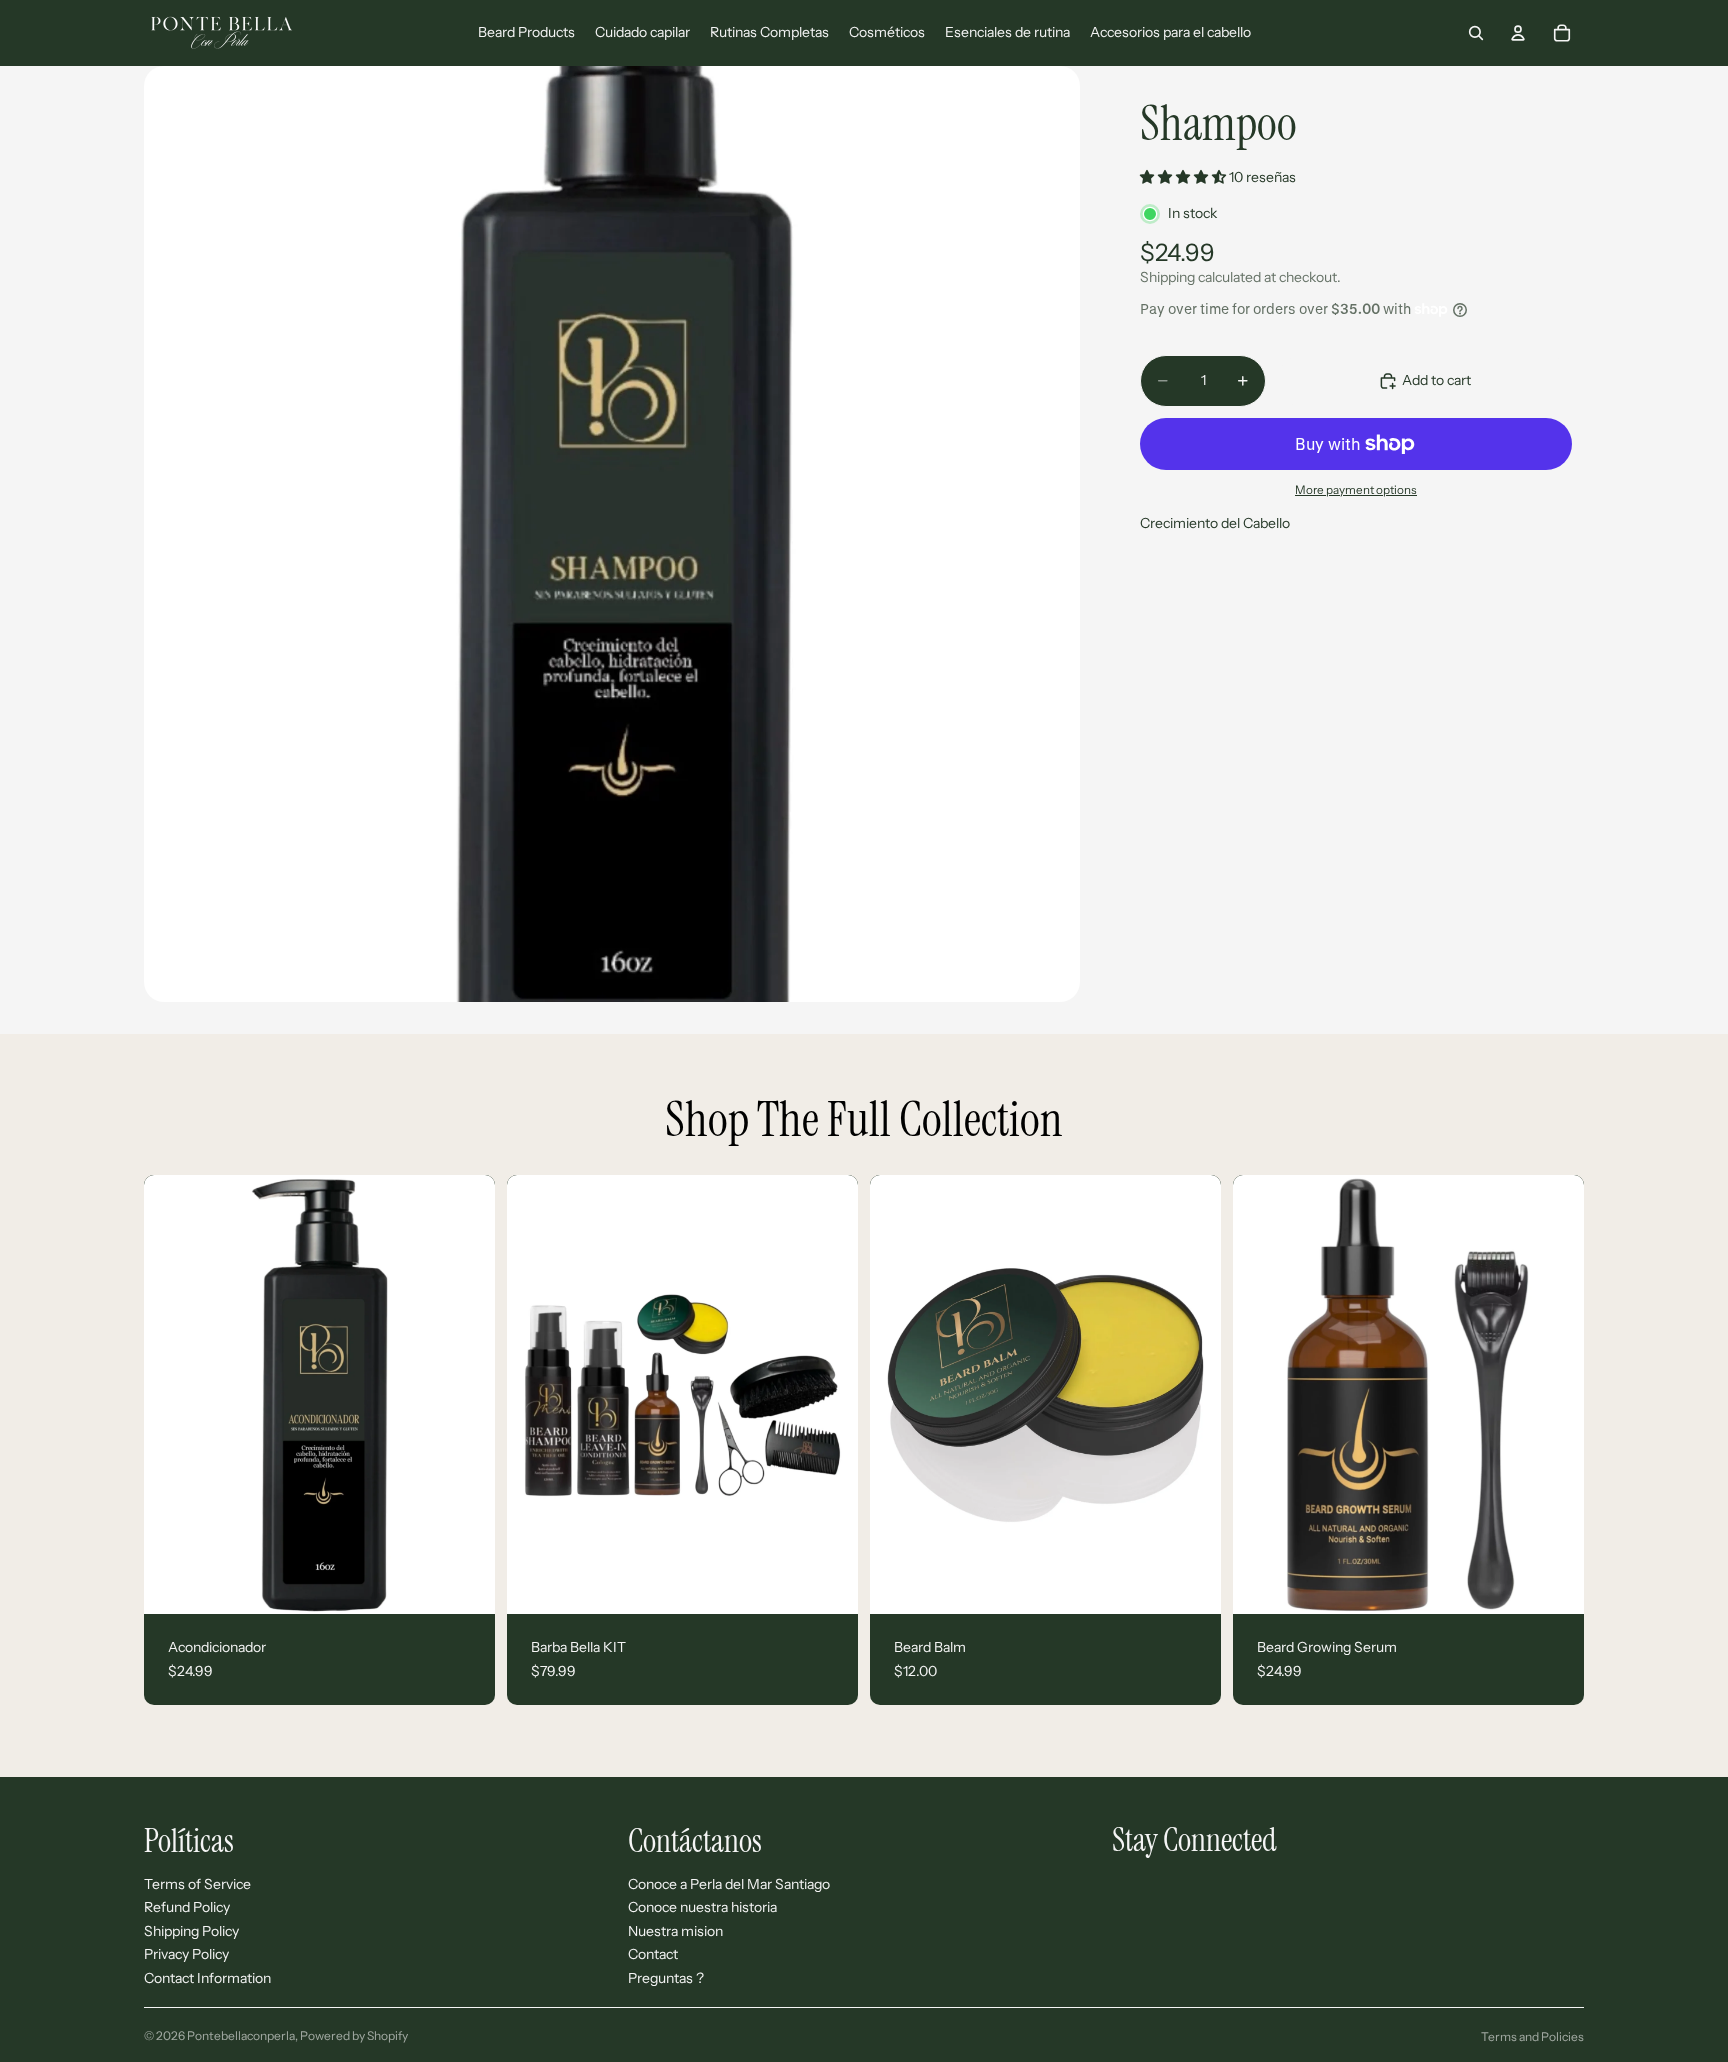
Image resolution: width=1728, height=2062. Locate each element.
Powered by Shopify (354, 2035)
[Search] (1476, 33)
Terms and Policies (1532, 2036)
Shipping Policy (191, 1931)
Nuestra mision (675, 1931)
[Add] (464, 1583)
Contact (653, 1954)
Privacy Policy (186, 1954)
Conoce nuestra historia (702, 1907)
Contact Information (207, 1978)
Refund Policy (187, 1907)
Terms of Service (197, 1884)
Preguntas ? (666, 1978)
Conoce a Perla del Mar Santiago (729, 1884)
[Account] (1518, 33)
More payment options (1356, 490)
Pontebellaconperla (241, 2035)
